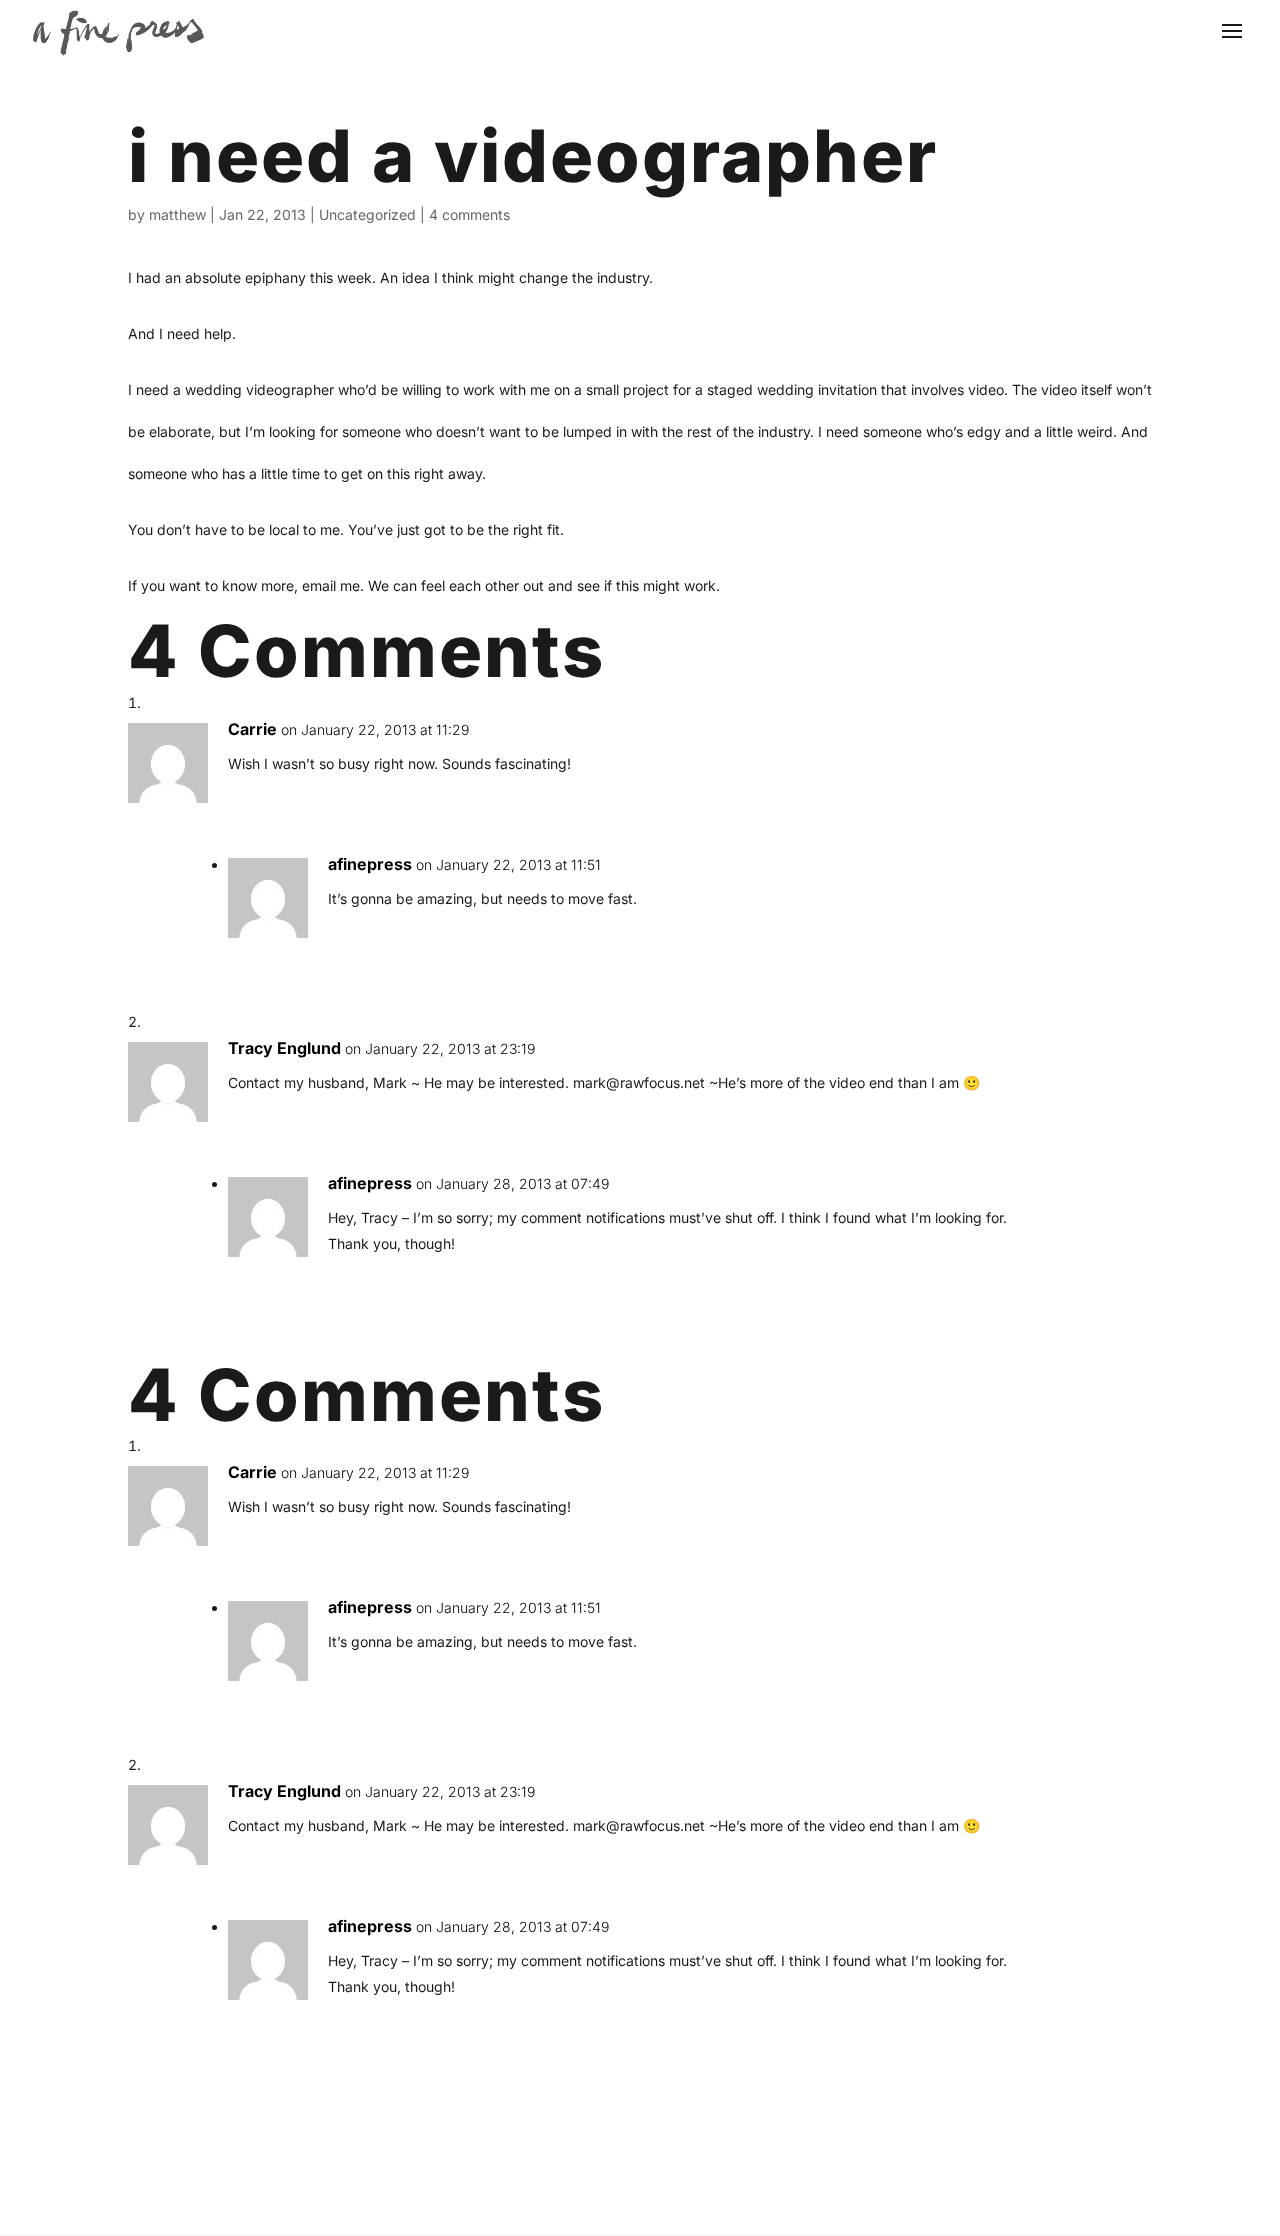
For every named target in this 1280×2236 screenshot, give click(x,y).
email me (331, 585)
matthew (177, 214)
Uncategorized (367, 214)
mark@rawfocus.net (639, 1082)
